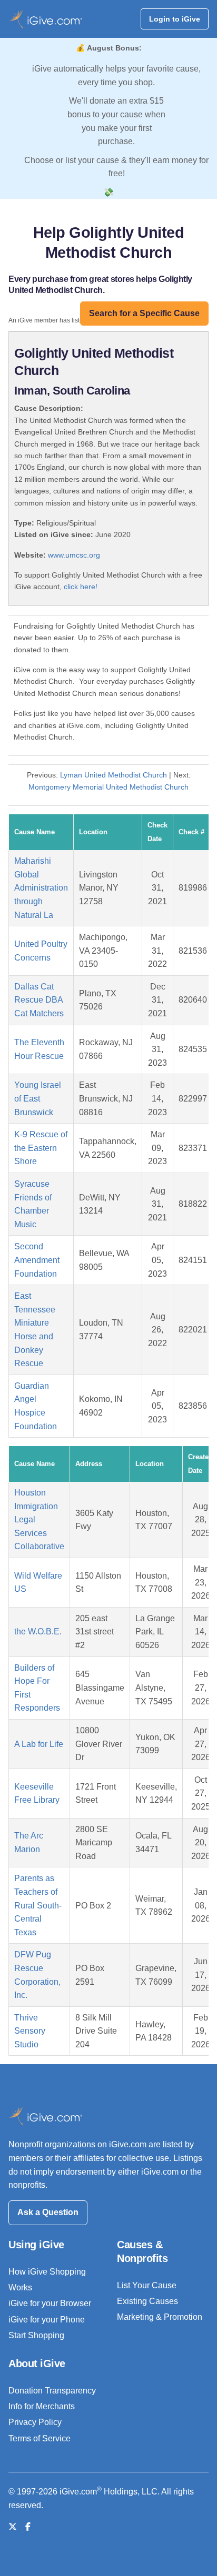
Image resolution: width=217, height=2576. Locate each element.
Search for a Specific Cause (144, 313)
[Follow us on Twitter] (13, 2527)
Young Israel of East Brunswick (38, 1098)
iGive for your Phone (47, 2320)
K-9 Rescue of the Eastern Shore (41, 1148)
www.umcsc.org (74, 555)
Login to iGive (175, 19)
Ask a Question (48, 2212)
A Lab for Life (39, 1744)
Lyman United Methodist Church (114, 775)
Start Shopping (36, 2335)
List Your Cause (147, 2285)
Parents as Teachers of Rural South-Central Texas (38, 1905)
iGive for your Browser (50, 2303)
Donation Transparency (52, 2391)
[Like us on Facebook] (28, 2527)
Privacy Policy (35, 2422)
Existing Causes (147, 2301)
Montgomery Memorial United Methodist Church (108, 787)
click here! (81, 587)
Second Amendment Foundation (37, 1260)
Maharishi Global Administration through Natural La (41, 888)
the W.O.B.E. (38, 1632)
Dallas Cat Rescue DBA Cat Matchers (39, 1000)
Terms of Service (40, 2438)
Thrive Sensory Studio (30, 2031)
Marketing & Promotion (160, 2317)
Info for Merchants (42, 2406)
